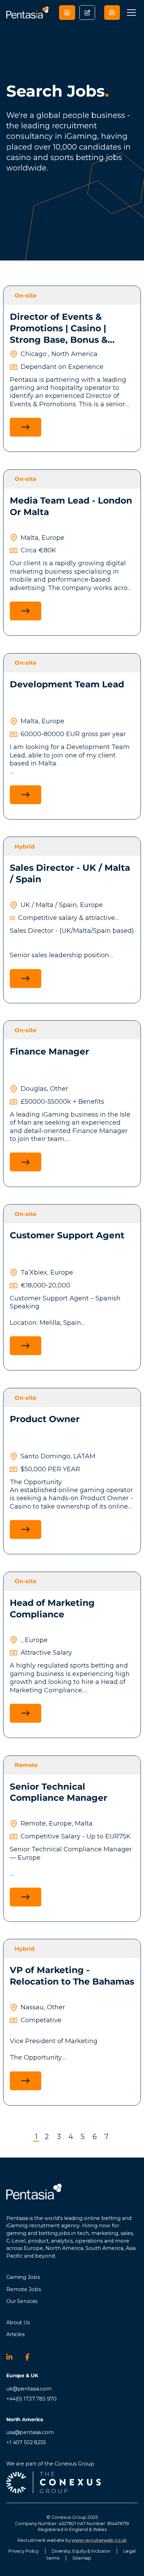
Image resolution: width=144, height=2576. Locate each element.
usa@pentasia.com (30, 2432)
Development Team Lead (67, 684)
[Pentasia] (28, 12)
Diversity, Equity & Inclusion (81, 2551)
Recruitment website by (72, 2540)
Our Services (22, 2301)
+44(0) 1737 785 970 (31, 2399)
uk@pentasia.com (29, 2389)
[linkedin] (13, 2357)
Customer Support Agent (67, 1235)
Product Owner (45, 1419)
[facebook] (31, 2357)
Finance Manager (49, 1051)
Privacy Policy (24, 2551)
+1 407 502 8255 (26, 2442)
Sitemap (82, 2558)
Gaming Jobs (23, 2277)
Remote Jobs (23, 2289)
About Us (18, 2322)
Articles (15, 2334)
